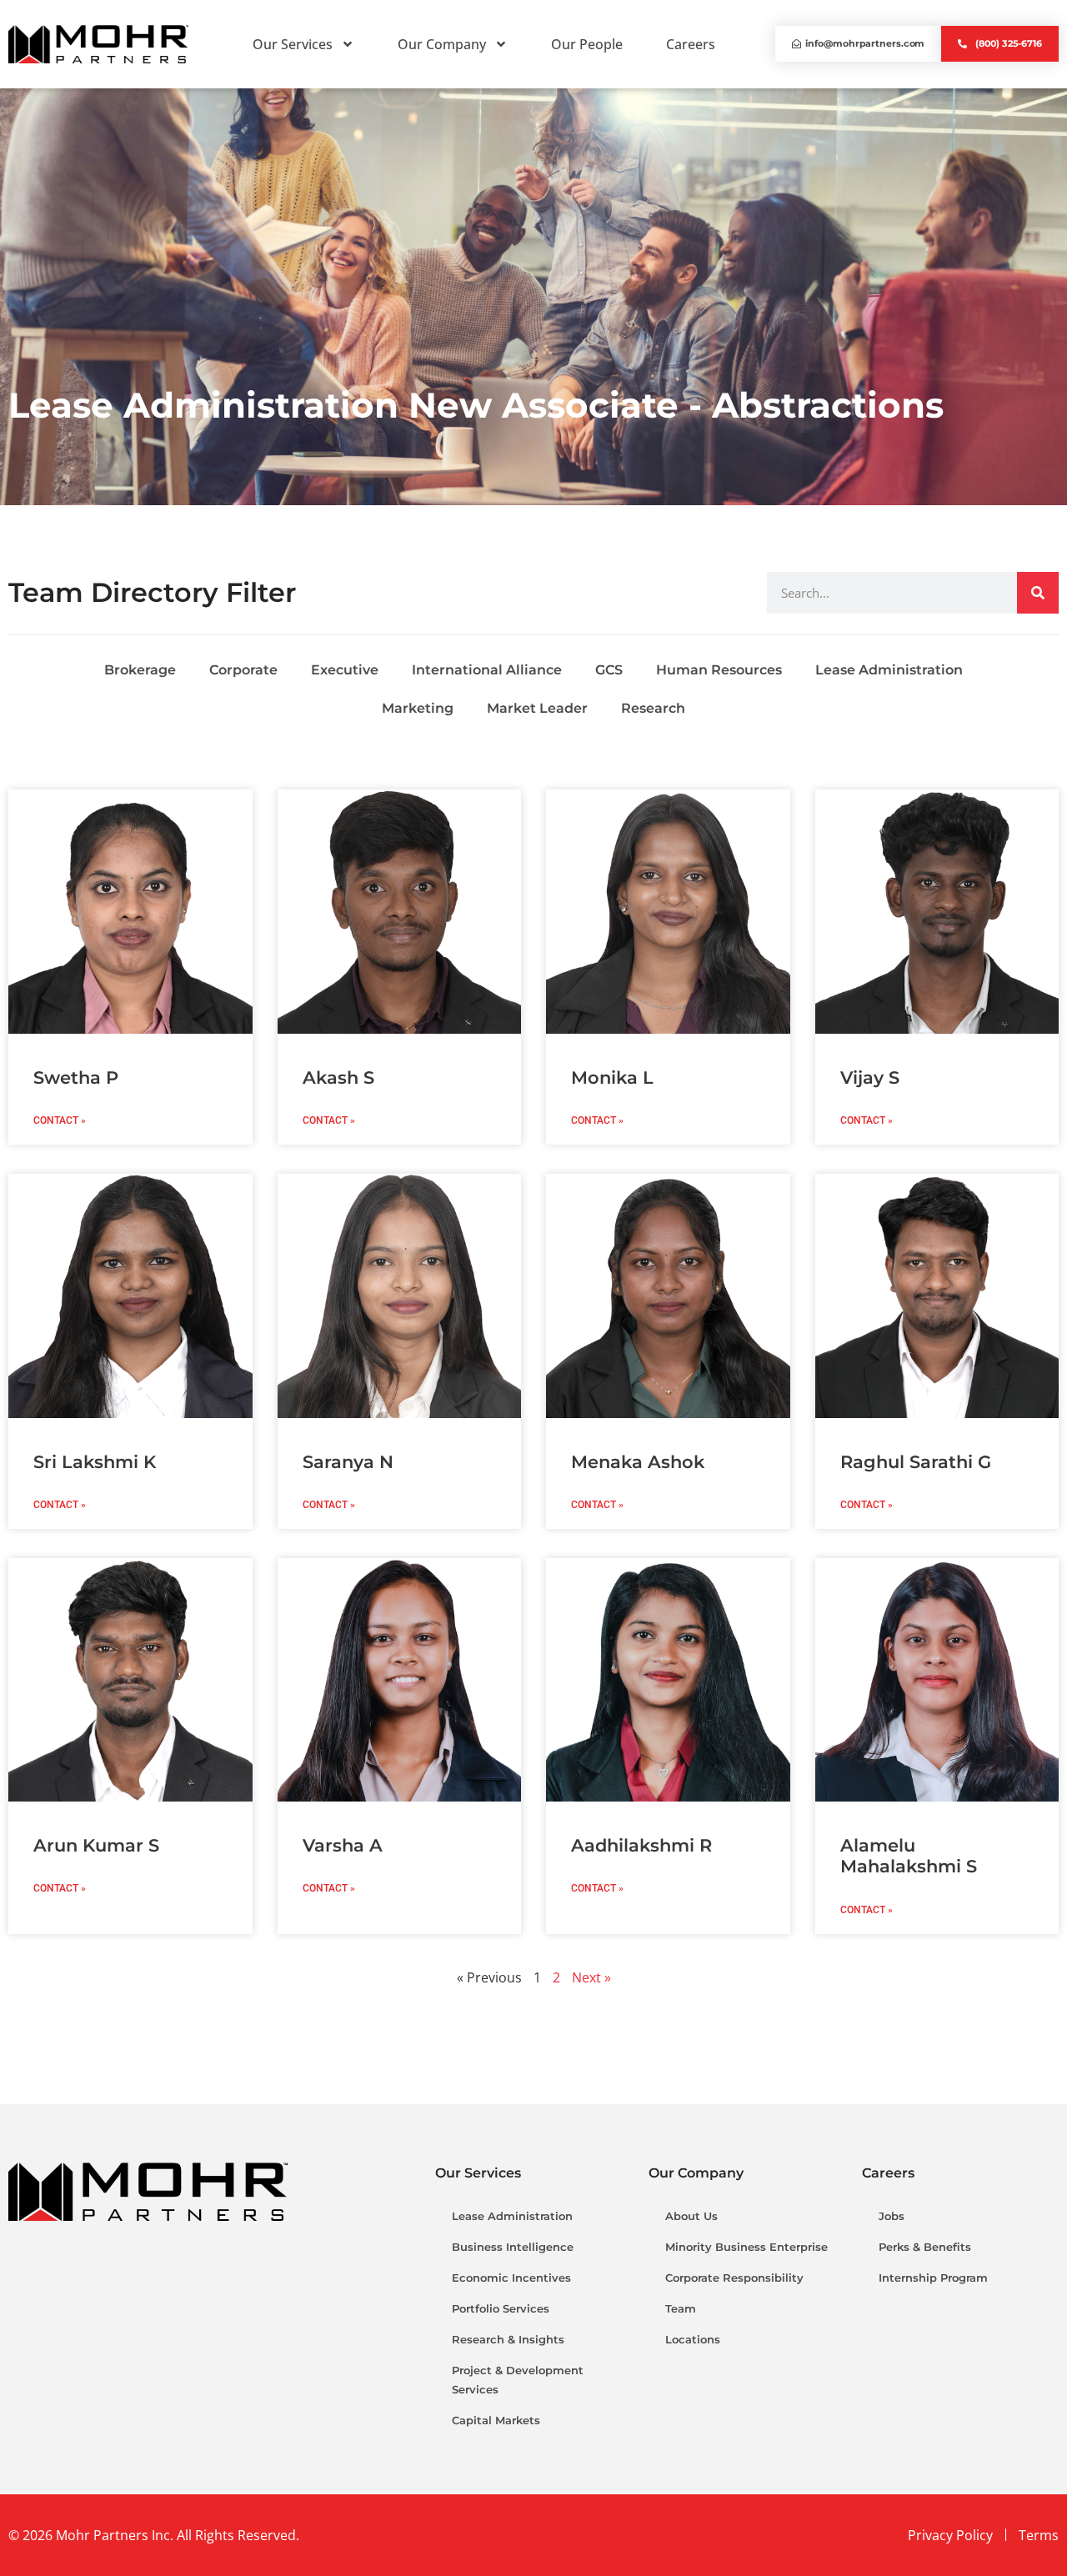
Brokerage (140, 670)
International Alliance (487, 670)
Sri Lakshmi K (95, 1462)
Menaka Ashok (638, 1462)
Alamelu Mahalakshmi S (909, 1856)
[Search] (1038, 593)
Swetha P (76, 1078)
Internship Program (933, 2278)
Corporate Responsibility (734, 2278)
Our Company (442, 44)
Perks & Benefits (925, 2247)
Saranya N (348, 1462)
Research (653, 708)
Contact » (60, 1120)
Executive (345, 670)
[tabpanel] (533, 690)
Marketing (418, 708)
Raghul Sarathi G (916, 1462)
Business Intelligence (513, 2247)
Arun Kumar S (96, 1845)
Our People (587, 44)
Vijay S (870, 1078)
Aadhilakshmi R (641, 1845)
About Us (691, 2216)
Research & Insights (508, 2339)
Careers (691, 44)
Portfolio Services (501, 2308)
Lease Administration (889, 670)
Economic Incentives (511, 2278)
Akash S (338, 1078)
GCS (609, 670)
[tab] (533, 594)
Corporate (243, 670)
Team (681, 2308)
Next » (591, 1977)
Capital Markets (496, 2420)
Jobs (892, 2216)
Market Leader (537, 708)
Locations (693, 2339)
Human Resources (719, 670)
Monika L (612, 1078)
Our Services (293, 44)
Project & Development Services (518, 2380)
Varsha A (343, 1845)
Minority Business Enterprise (746, 2247)
